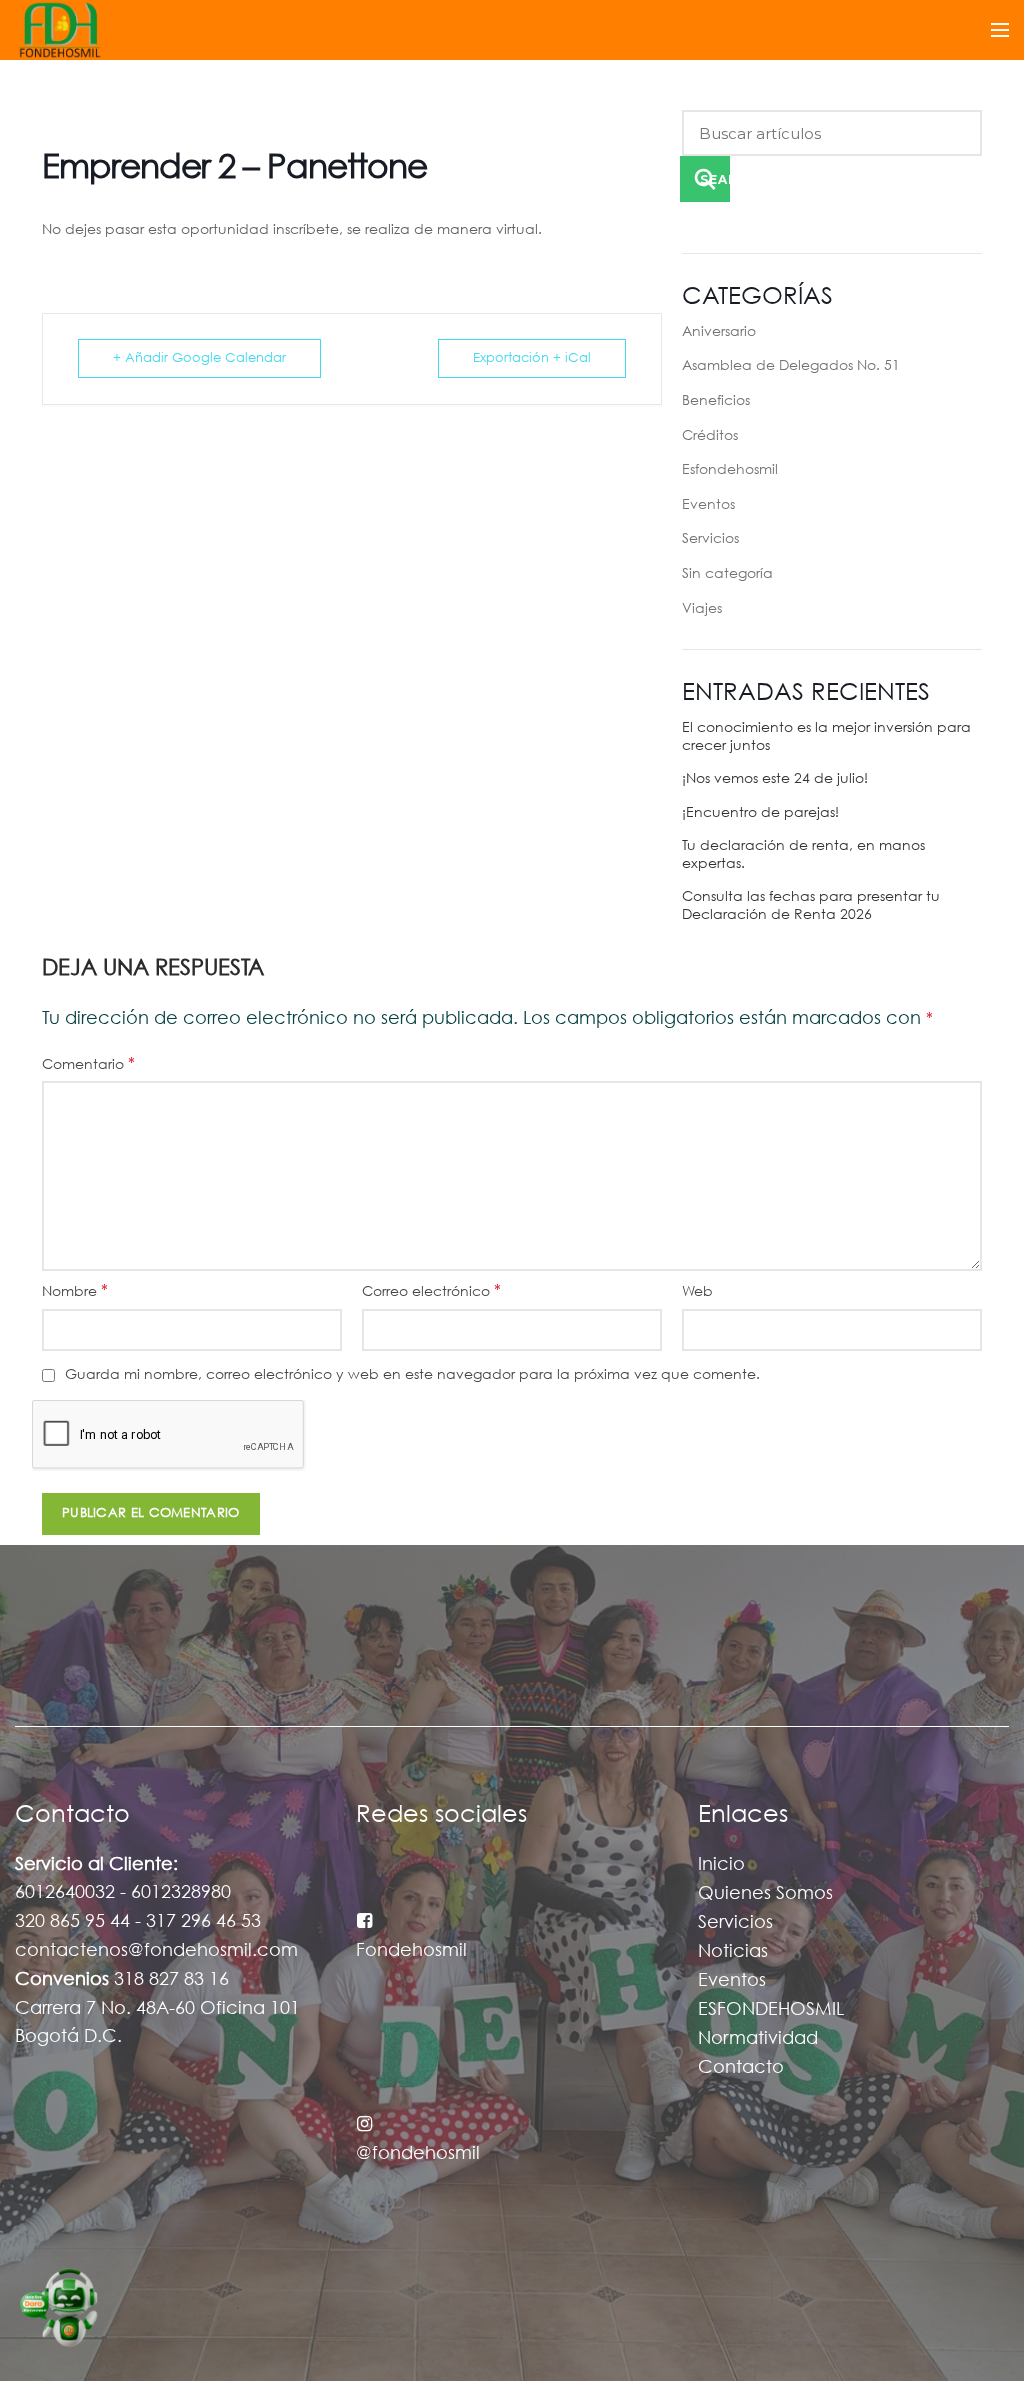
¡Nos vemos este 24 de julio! (775, 779)
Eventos (708, 505)
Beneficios (716, 401)
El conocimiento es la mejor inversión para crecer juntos (826, 737)
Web (697, 1292)
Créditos (710, 436)
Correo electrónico (431, 1291)
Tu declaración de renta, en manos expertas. (803, 855)
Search (715, 179)
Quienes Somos (765, 1894)
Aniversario (719, 332)
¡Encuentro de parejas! (760, 813)
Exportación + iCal (532, 358)
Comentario (88, 1064)
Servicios (710, 539)
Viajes (702, 609)
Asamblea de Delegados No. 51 (791, 366)
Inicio (721, 1865)
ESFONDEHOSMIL (771, 2010)
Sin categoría (727, 574)
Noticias (733, 1952)
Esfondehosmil (730, 470)
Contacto (741, 2068)
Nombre (75, 1291)
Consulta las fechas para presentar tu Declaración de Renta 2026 (811, 906)
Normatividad (758, 2039)
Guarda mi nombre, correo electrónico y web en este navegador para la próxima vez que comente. (412, 1375)
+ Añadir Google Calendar (199, 358)
